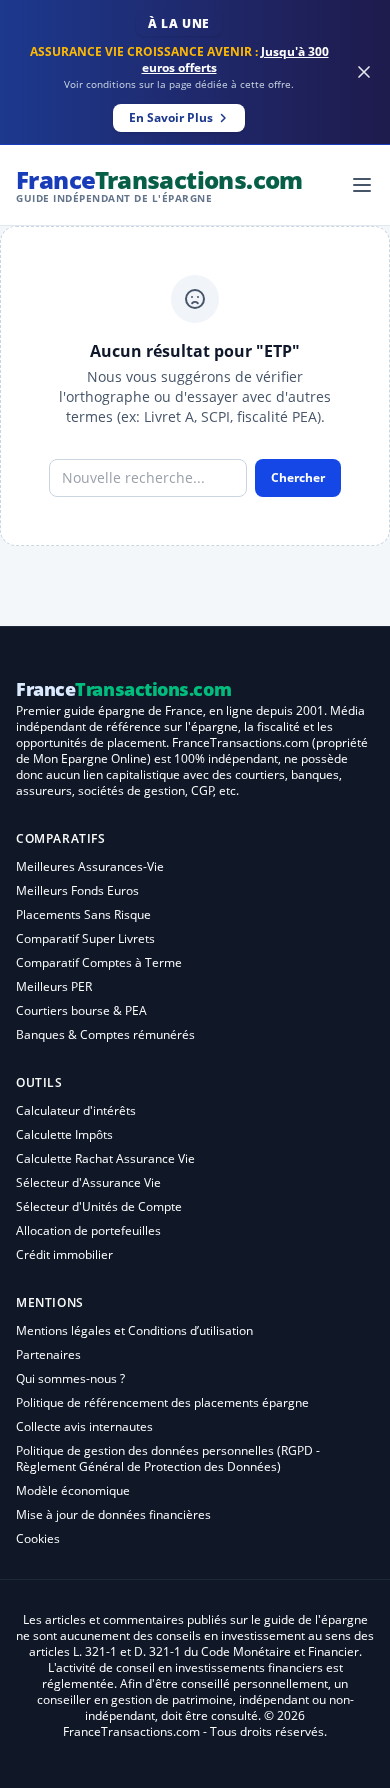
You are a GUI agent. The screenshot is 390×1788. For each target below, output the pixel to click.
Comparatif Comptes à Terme (99, 962)
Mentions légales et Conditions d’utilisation (134, 1330)
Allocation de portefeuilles (88, 1230)
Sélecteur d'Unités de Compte (99, 1206)
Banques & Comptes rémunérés (105, 1034)
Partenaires (48, 1354)
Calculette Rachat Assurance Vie (105, 1158)
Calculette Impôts (64, 1134)
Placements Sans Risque (83, 914)
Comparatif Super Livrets (85, 938)
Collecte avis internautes (84, 1426)
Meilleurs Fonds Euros (77, 890)
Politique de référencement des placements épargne (162, 1402)
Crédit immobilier (64, 1254)
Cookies (38, 1538)
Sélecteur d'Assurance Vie (88, 1182)
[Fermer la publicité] (364, 72)
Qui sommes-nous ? (70, 1378)
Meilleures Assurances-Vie (90, 866)
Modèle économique (73, 1490)
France (159, 184)
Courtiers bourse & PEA (81, 1010)
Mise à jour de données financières (113, 1514)
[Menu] (362, 185)
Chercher (298, 477)
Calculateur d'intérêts (76, 1110)
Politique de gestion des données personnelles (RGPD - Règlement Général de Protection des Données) (168, 1458)
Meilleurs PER (54, 986)
